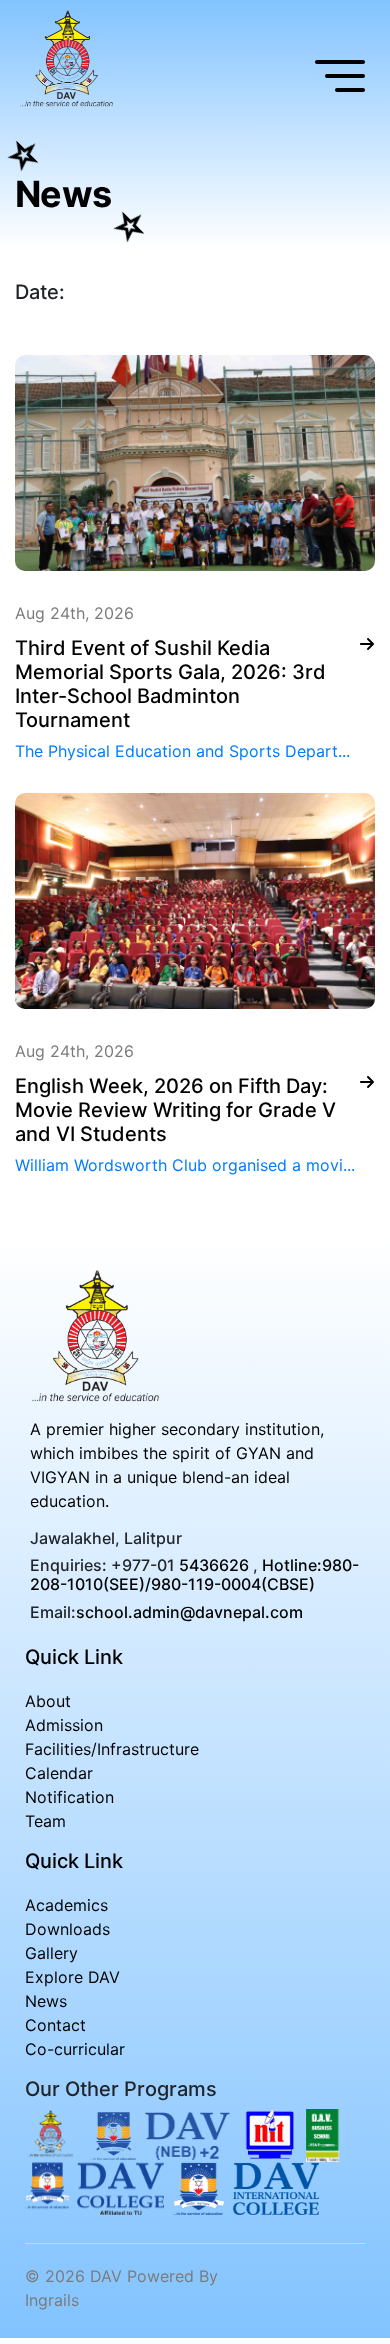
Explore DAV (72, 1977)
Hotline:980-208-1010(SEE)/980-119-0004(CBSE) (194, 1574)
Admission (64, 1725)
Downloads (67, 1929)
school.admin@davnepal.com (189, 1612)
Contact (55, 2025)
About (48, 1701)
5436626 (214, 1565)
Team (45, 1821)
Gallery (51, 1953)
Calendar (59, 1773)
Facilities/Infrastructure (112, 1749)
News (46, 2001)
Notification (69, 1797)
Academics (66, 1905)
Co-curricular (75, 2049)
